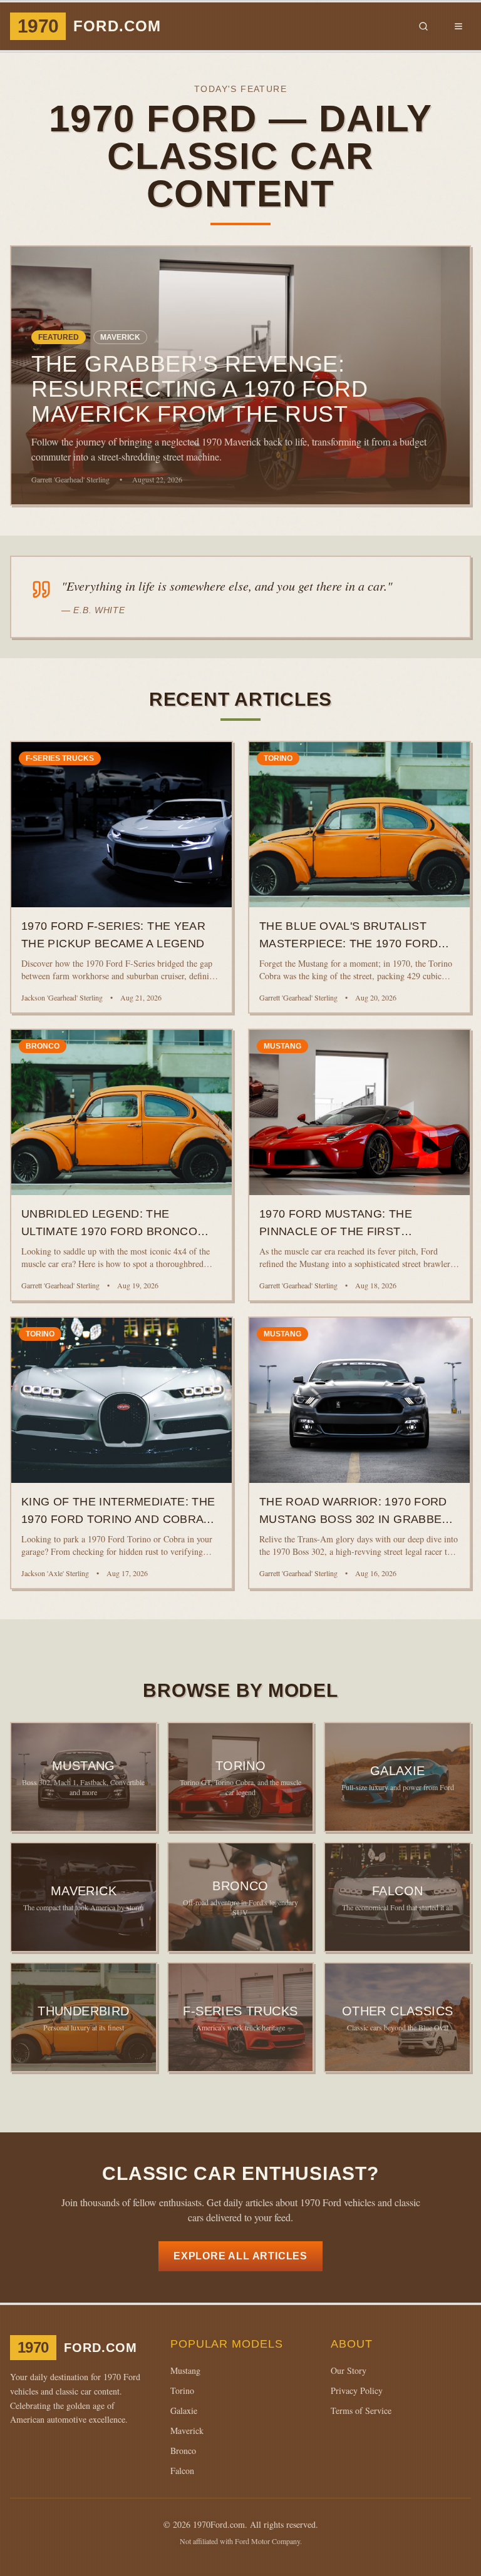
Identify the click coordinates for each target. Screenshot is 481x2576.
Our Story (349, 2370)
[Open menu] (458, 26)
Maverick (187, 2431)
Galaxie (184, 2411)
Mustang (185, 2370)
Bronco (183, 2451)
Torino (182, 2390)
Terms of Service (361, 2411)
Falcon (182, 2471)
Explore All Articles (240, 2256)
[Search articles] (423, 26)
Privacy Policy (357, 2390)
